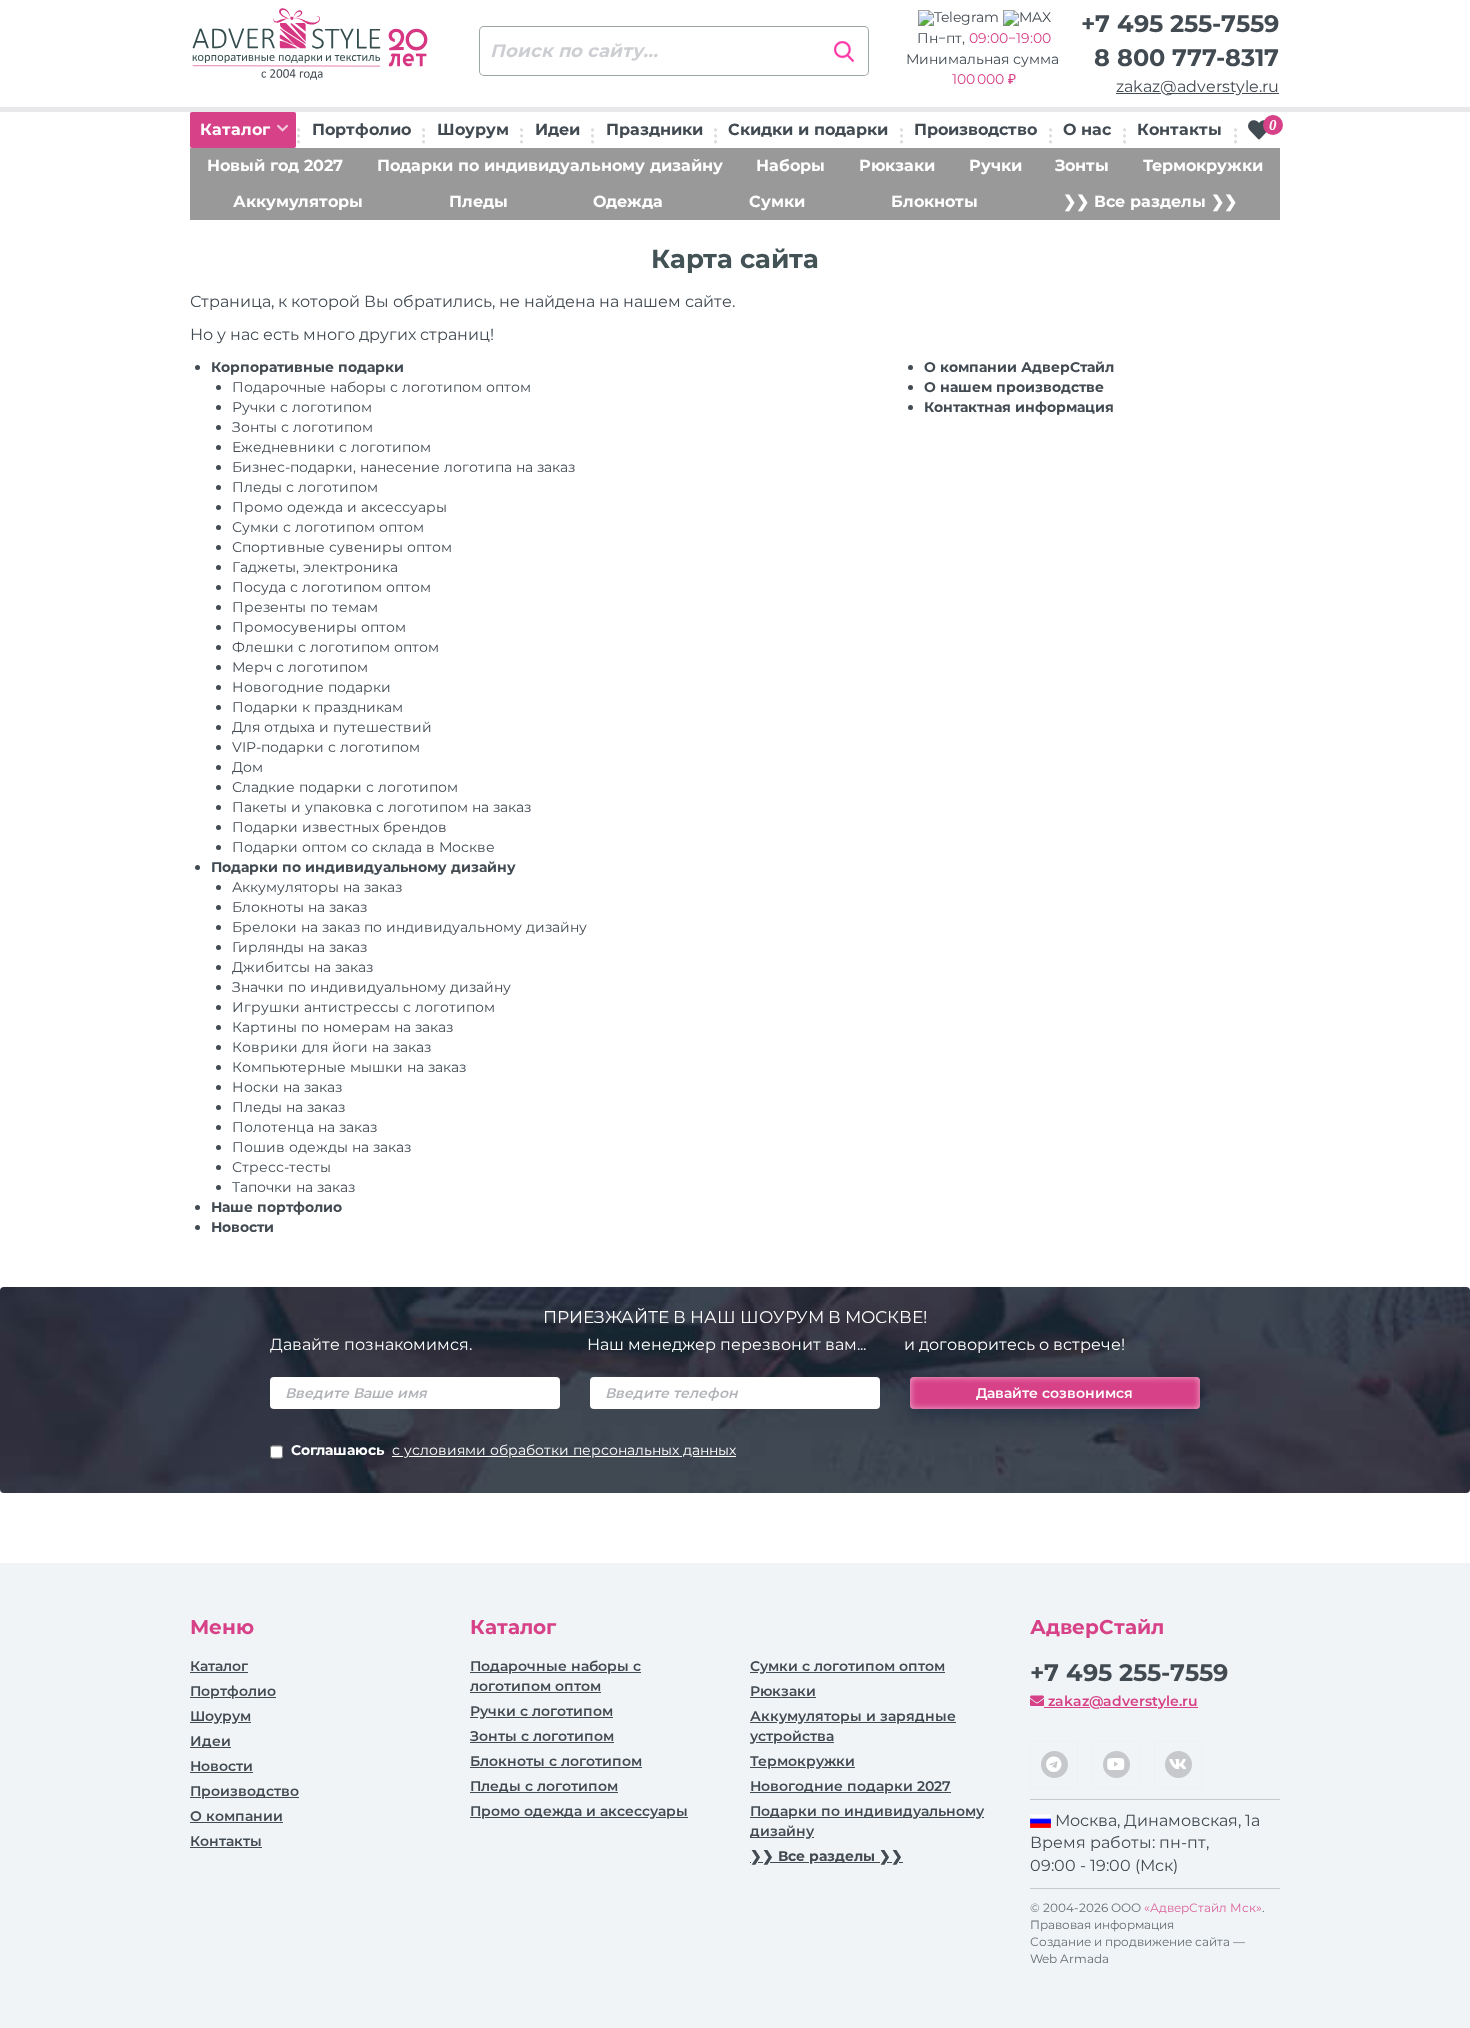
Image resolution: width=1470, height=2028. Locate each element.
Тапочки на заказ (293, 1187)
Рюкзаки (897, 165)
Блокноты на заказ (299, 907)
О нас (1087, 129)
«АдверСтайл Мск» (1203, 1907)
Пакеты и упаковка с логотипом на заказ (381, 807)
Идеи (557, 129)
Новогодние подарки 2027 (850, 1786)
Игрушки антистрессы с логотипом (363, 1007)
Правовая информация (1102, 1924)
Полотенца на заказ (304, 1127)
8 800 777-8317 (1186, 57)
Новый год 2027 (275, 165)
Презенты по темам (305, 607)
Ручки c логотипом (302, 407)
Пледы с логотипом (305, 487)
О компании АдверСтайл (1019, 367)
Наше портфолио (276, 1207)
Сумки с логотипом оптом (328, 527)
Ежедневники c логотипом (331, 447)
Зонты (1082, 165)
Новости (242, 1227)
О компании (236, 1816)
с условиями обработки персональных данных (564, 1450)
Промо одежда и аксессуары (339, 507)
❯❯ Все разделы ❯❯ (1150, 201)
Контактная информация (1019, 407)
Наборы (790, 165)
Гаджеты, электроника (315, 567)
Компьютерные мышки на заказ (349, 1067)
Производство (975, 129)
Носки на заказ (287, 1087)
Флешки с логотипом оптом (335, 647)
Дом (247, 767)
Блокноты (934, 201)
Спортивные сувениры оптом (342, 547)
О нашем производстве (1014, 387)
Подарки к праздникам (317, 707)
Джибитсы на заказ (302, 967)
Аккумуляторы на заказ (317, 887)
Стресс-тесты (281, 1167)
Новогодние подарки (311, 687)
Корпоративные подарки (307, 367)
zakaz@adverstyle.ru (1197, 86)
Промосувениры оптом (319, 627)
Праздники (654, 129)
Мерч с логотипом (300, 667)
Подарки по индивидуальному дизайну (550, 165)
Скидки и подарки (808, 129)
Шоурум (473, 129)
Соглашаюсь (513, 1450)
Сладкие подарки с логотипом (345, 787)
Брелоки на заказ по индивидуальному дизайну (409, 927)
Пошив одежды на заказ (321, 1147)
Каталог (237, 129)
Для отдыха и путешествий (332, 727)
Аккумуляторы (298, 201)
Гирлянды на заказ (299, 947)
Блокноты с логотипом (556, 1761)
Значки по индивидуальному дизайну (371, 987)
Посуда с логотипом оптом (331, 587)
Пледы (478, 201)
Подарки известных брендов (339, 827)
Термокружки (1203, 165)
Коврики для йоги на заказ (331, 1047)
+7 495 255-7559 (1180, 23)
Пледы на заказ (288, 1107)
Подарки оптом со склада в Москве (363, 847)
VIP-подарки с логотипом (326, 747)
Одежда (628, 201)
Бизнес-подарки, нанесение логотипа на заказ (403, 467)
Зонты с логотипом (302, 427)
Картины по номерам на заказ (342, 1027)
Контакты (1179, 129)
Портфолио (361, 129)
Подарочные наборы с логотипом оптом (381, 387)
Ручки (995, 165)
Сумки (777, 201)
